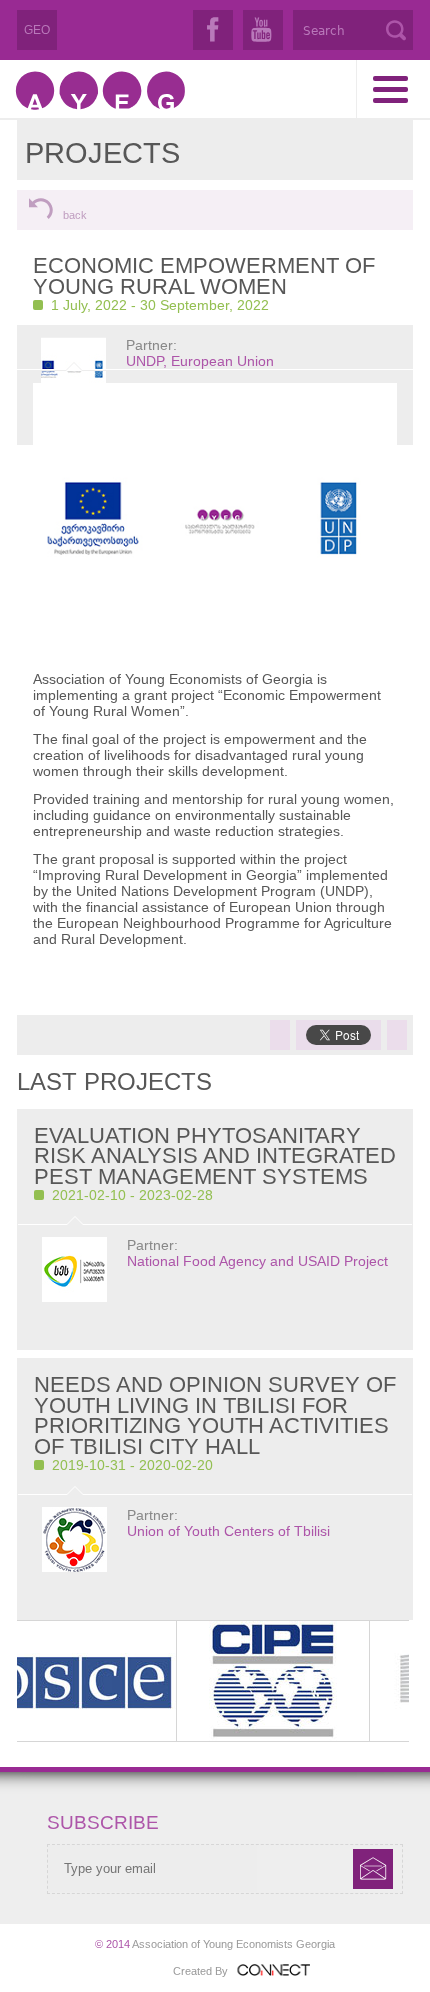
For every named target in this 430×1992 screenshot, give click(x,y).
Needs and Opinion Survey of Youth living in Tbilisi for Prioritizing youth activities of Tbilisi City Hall (215, 1415)
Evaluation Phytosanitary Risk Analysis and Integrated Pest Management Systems (215, 1156)
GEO (37, 30)
